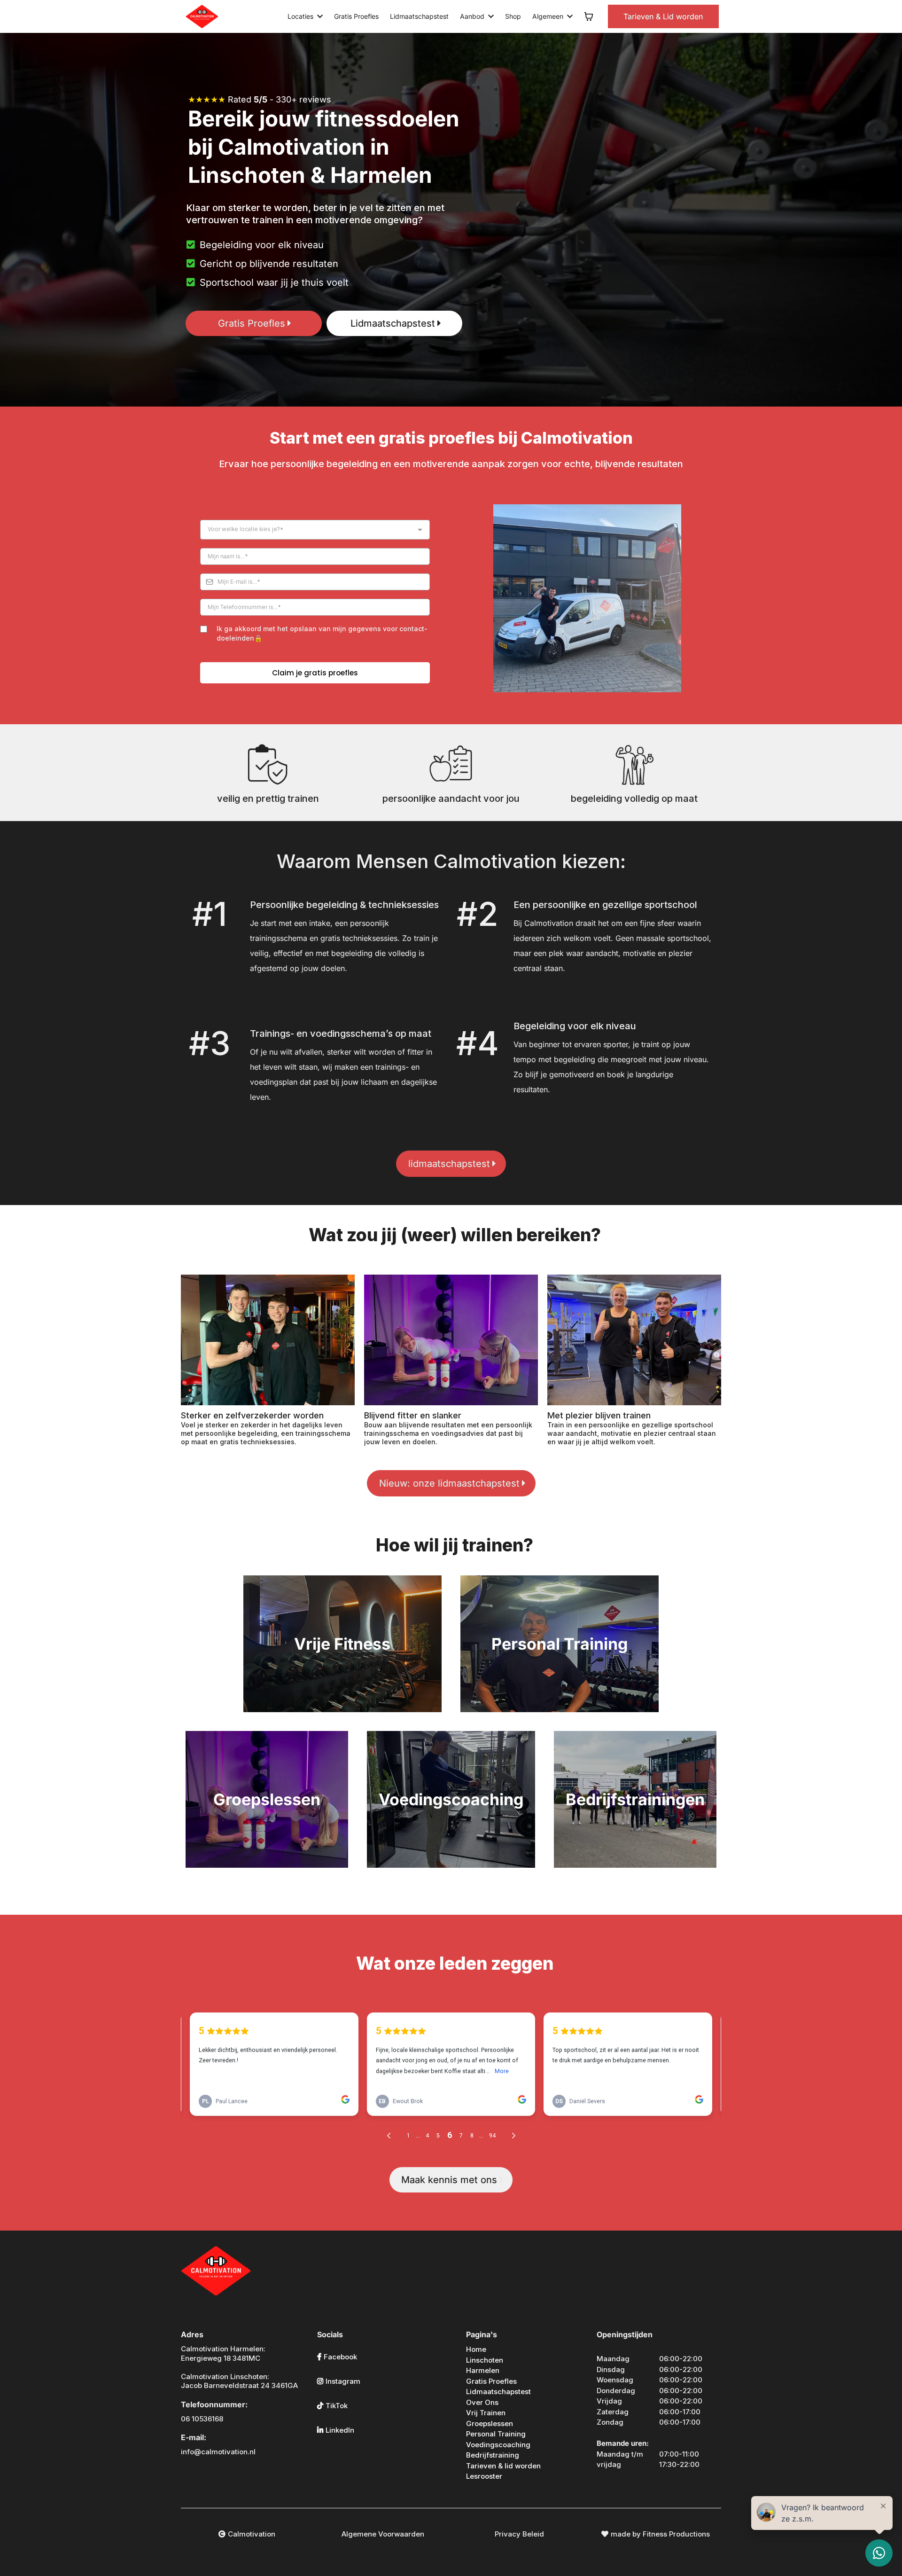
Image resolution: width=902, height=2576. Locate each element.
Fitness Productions (676, 2534)
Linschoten (485, 2360)
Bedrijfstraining (493, 2455)
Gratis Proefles (491, 2381)
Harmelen (483, 2370)
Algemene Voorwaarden (383, 2534)
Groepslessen (490, 2423)
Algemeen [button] (549, 16)
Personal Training (496, 2434)
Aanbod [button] (473, 16)
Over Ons (482, 2402)
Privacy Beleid (519, 2534)
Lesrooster (484, 2476)
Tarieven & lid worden (503, 2466)
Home (476, 2349)
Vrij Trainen (486, 2413)
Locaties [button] (301, 16)
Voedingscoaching (498, 2445)
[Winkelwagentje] (589, 16)
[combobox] (315, 530)
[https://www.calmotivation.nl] (202, 16)
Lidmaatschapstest (498, 2392)
